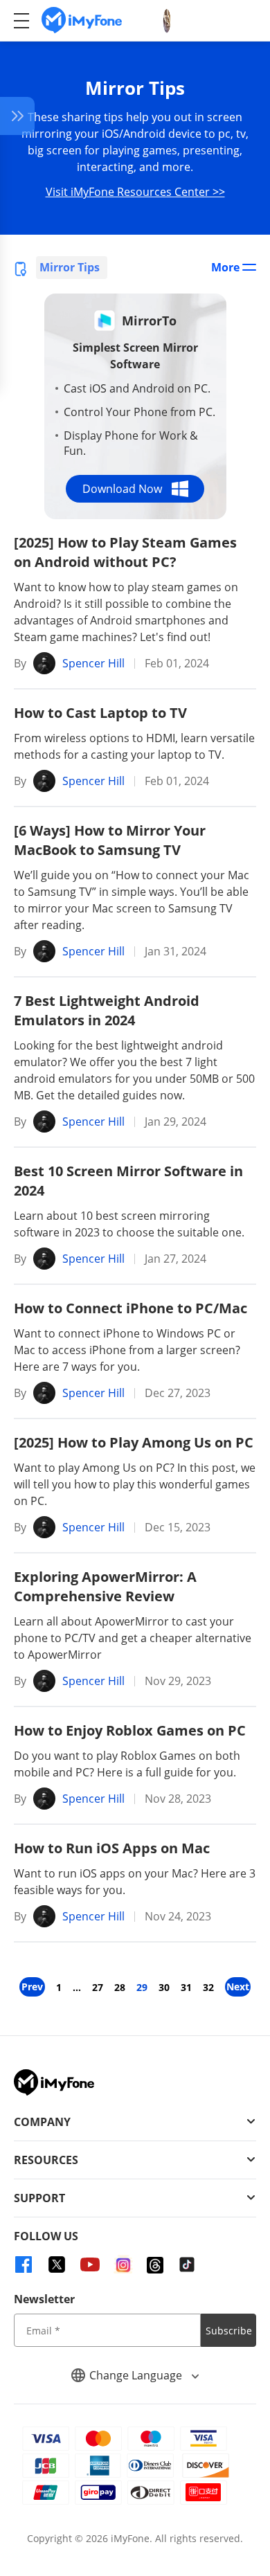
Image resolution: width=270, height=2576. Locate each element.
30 (164, 1987)
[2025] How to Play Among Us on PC (134, 1442)
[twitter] (57, 2264)
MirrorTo (149, 321)
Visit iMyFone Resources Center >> (135, 192)
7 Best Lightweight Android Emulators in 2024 (107, 1010)
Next (238, 1987)
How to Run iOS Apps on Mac (112, 1848)
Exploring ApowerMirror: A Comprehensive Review (105, 1586)
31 (186, 1987)
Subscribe (229, 2331)
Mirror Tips (70, 267)
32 (208, 1987)
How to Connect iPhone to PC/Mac (130, 1308)
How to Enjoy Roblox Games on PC (130, 1730)
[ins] (123, 2264)
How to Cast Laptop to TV (100, 713)
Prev (32, 1987)
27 (98, 1987)
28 (120, 1987)
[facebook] (24, 2264)
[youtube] (90, 2264)
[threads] (155, 2265)
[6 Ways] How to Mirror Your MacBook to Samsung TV (110, 840)
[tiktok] (187, 2264)
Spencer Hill (93, 663)
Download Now (122, 489)
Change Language (137, 2375)
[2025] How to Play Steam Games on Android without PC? (125, 552)
